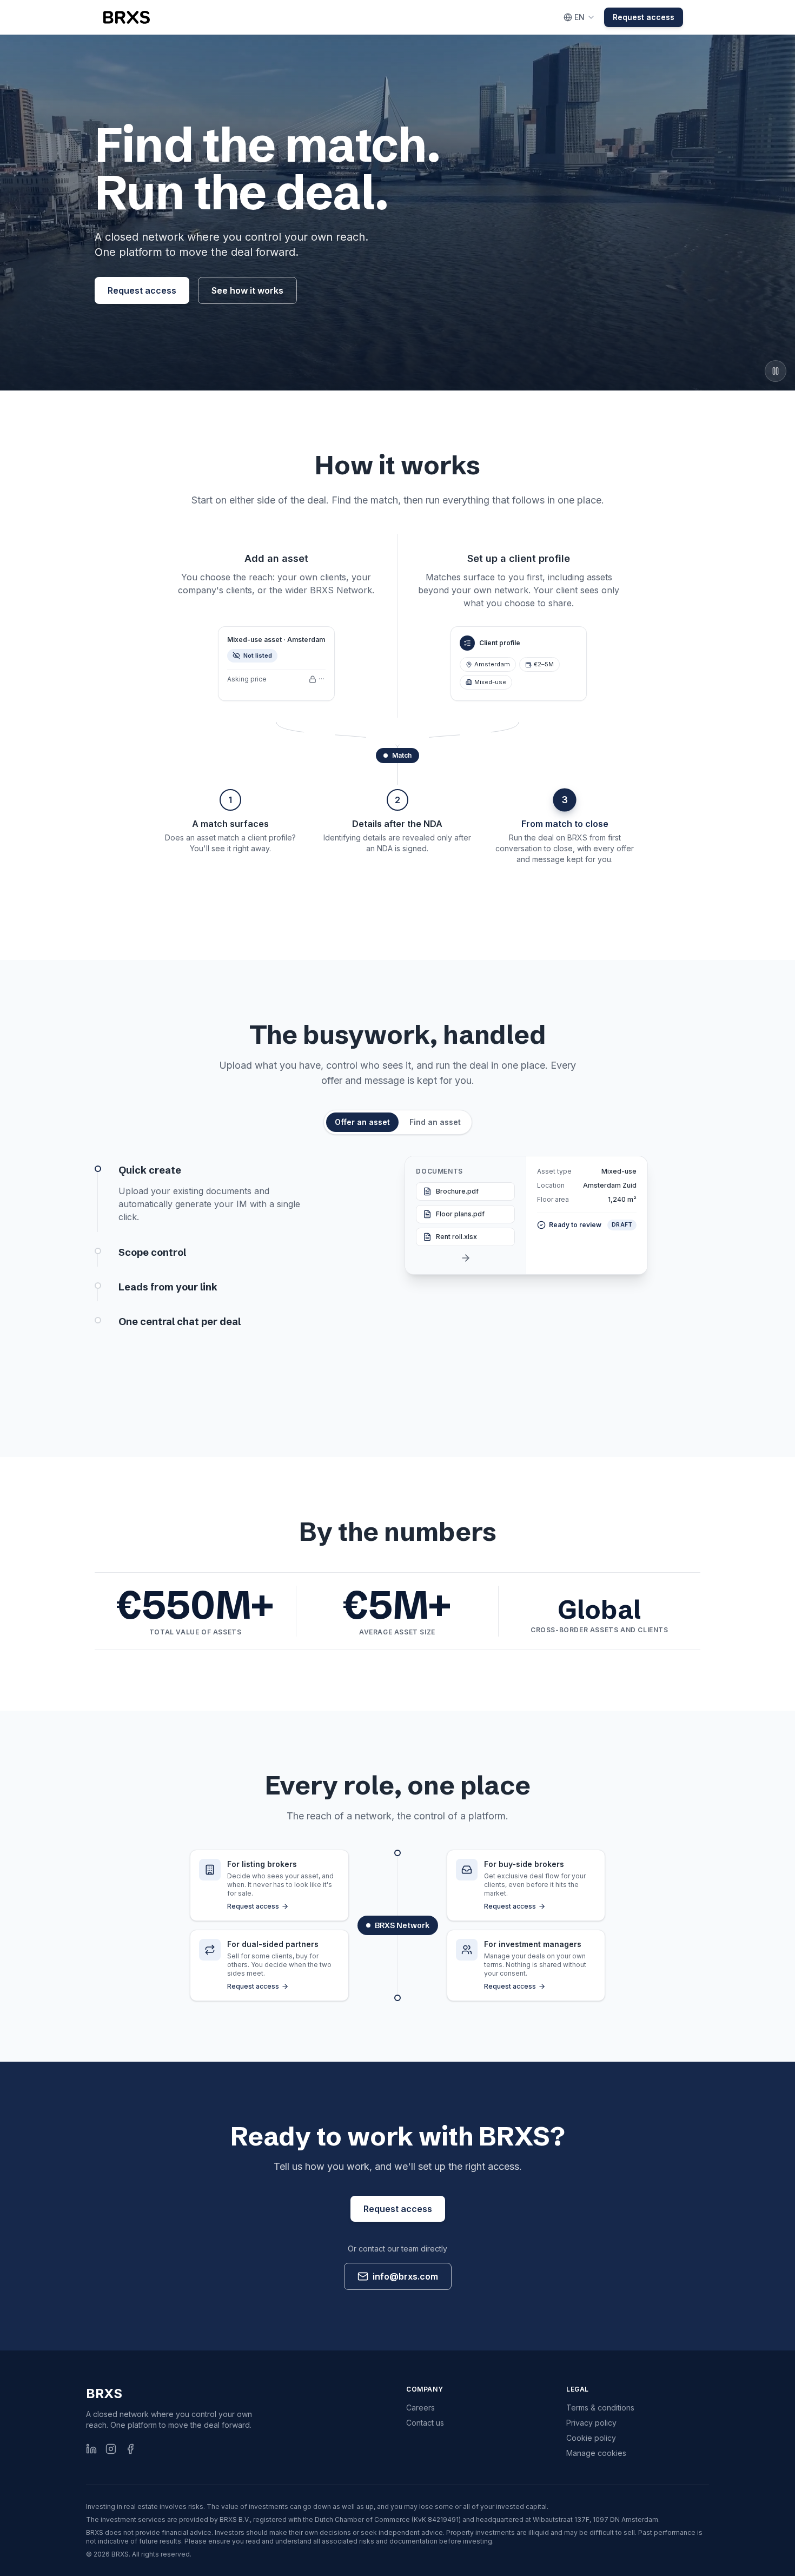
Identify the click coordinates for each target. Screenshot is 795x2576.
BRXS (104, 2393)
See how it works (247, 290)
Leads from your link (168, 1287)
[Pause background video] (776, 371)
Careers (420, 2408)
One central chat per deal (180, 1322)
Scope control (152, 1252)
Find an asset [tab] (435, 1122)
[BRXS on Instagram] (111, 2449)
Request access (142, 290)
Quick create (150, 1170)
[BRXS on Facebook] (130, 2449)
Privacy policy (591, 2423)
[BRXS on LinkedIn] (91, 2449)
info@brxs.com (405, 2276)
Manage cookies (596, 2453)
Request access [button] (644, 17)
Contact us (425, 2423)
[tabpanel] (398, 1276)
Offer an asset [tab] (362, 1122)
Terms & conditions (600, 2408)
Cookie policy (591, 2438)
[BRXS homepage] (127, 17)
